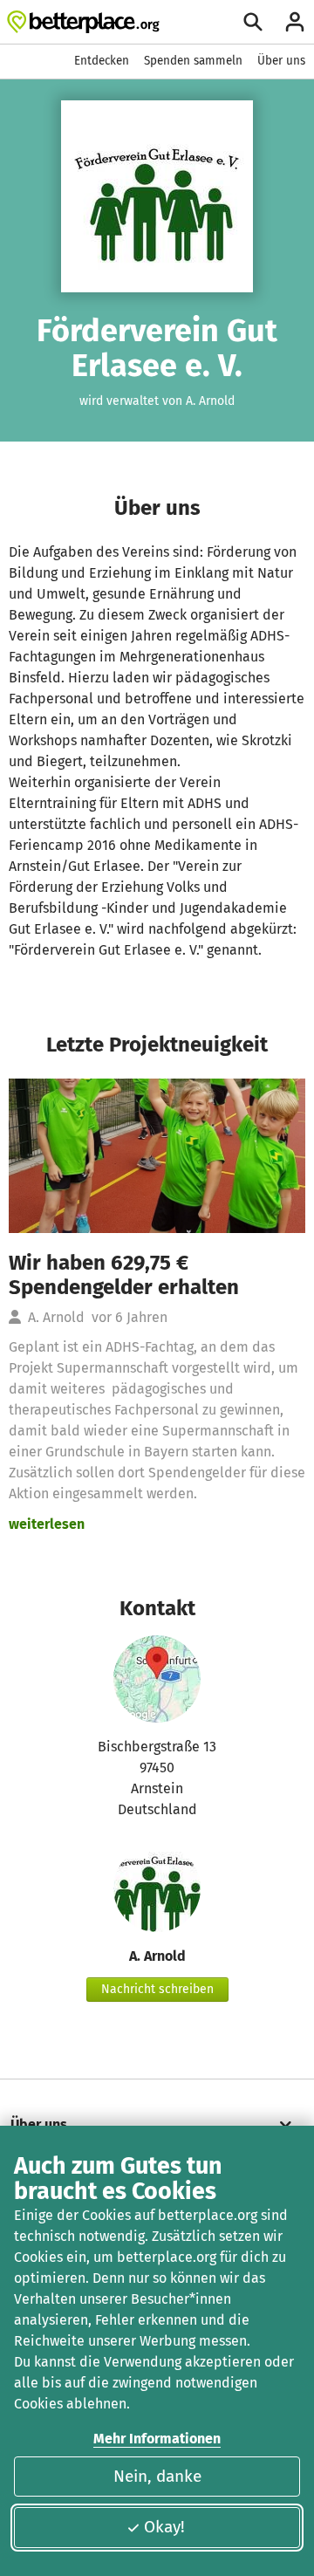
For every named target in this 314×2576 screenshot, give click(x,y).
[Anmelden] (295, 22)
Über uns (281, 61)
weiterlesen (47, 1524)
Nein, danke (157, 2476)
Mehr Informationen (157, 2439)
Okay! (164, 2527)
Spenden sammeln (193, 61)
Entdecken (102, 61)
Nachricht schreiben (157, 1989)
